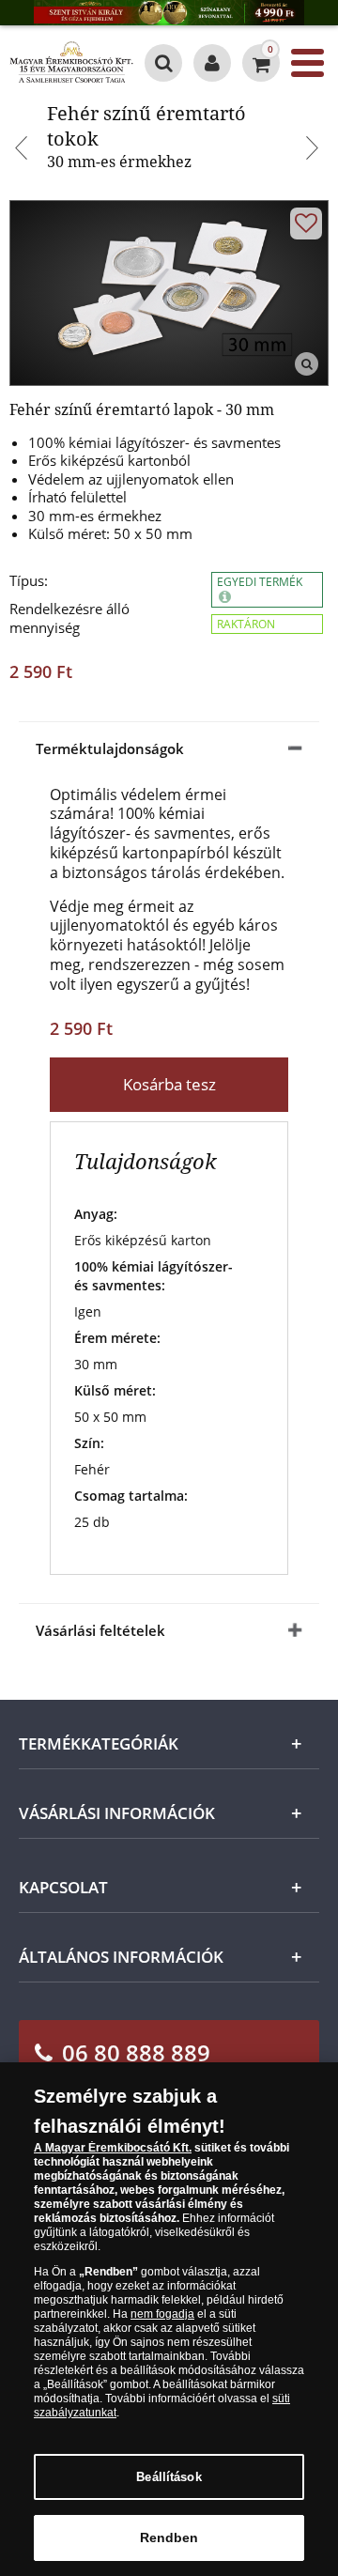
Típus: (29, 581)
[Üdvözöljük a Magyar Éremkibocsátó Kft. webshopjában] (212, 63)
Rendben (169, 2537)
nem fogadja (162, 2314)
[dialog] (169, 2319)
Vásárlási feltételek (100, 1630)
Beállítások (169, 2477)
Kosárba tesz (169, 1084)
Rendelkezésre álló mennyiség (69, 618)
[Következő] (315, 150)
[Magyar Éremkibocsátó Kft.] (71, 63)
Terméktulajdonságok (110, 748)
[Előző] (23, 150)
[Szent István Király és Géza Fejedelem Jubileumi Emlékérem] (169, 13)
